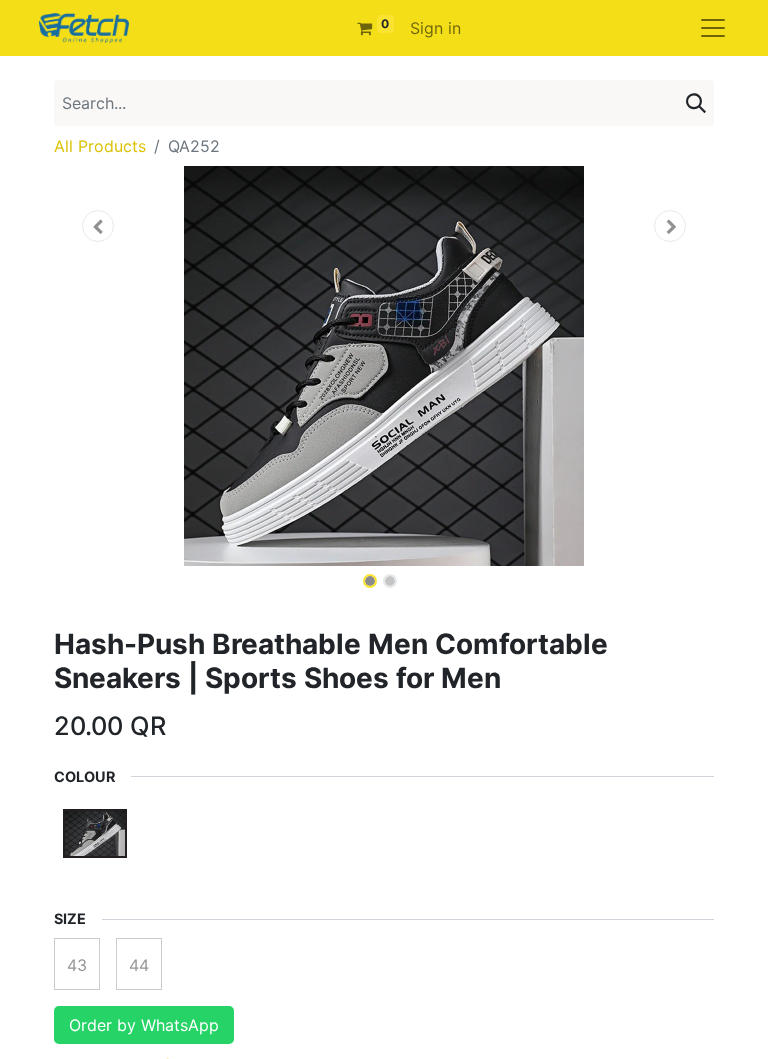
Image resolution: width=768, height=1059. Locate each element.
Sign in (435, 28)
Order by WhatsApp (144, 1025)
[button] (98, 226)
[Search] (696, 103)
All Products (100, 146)
